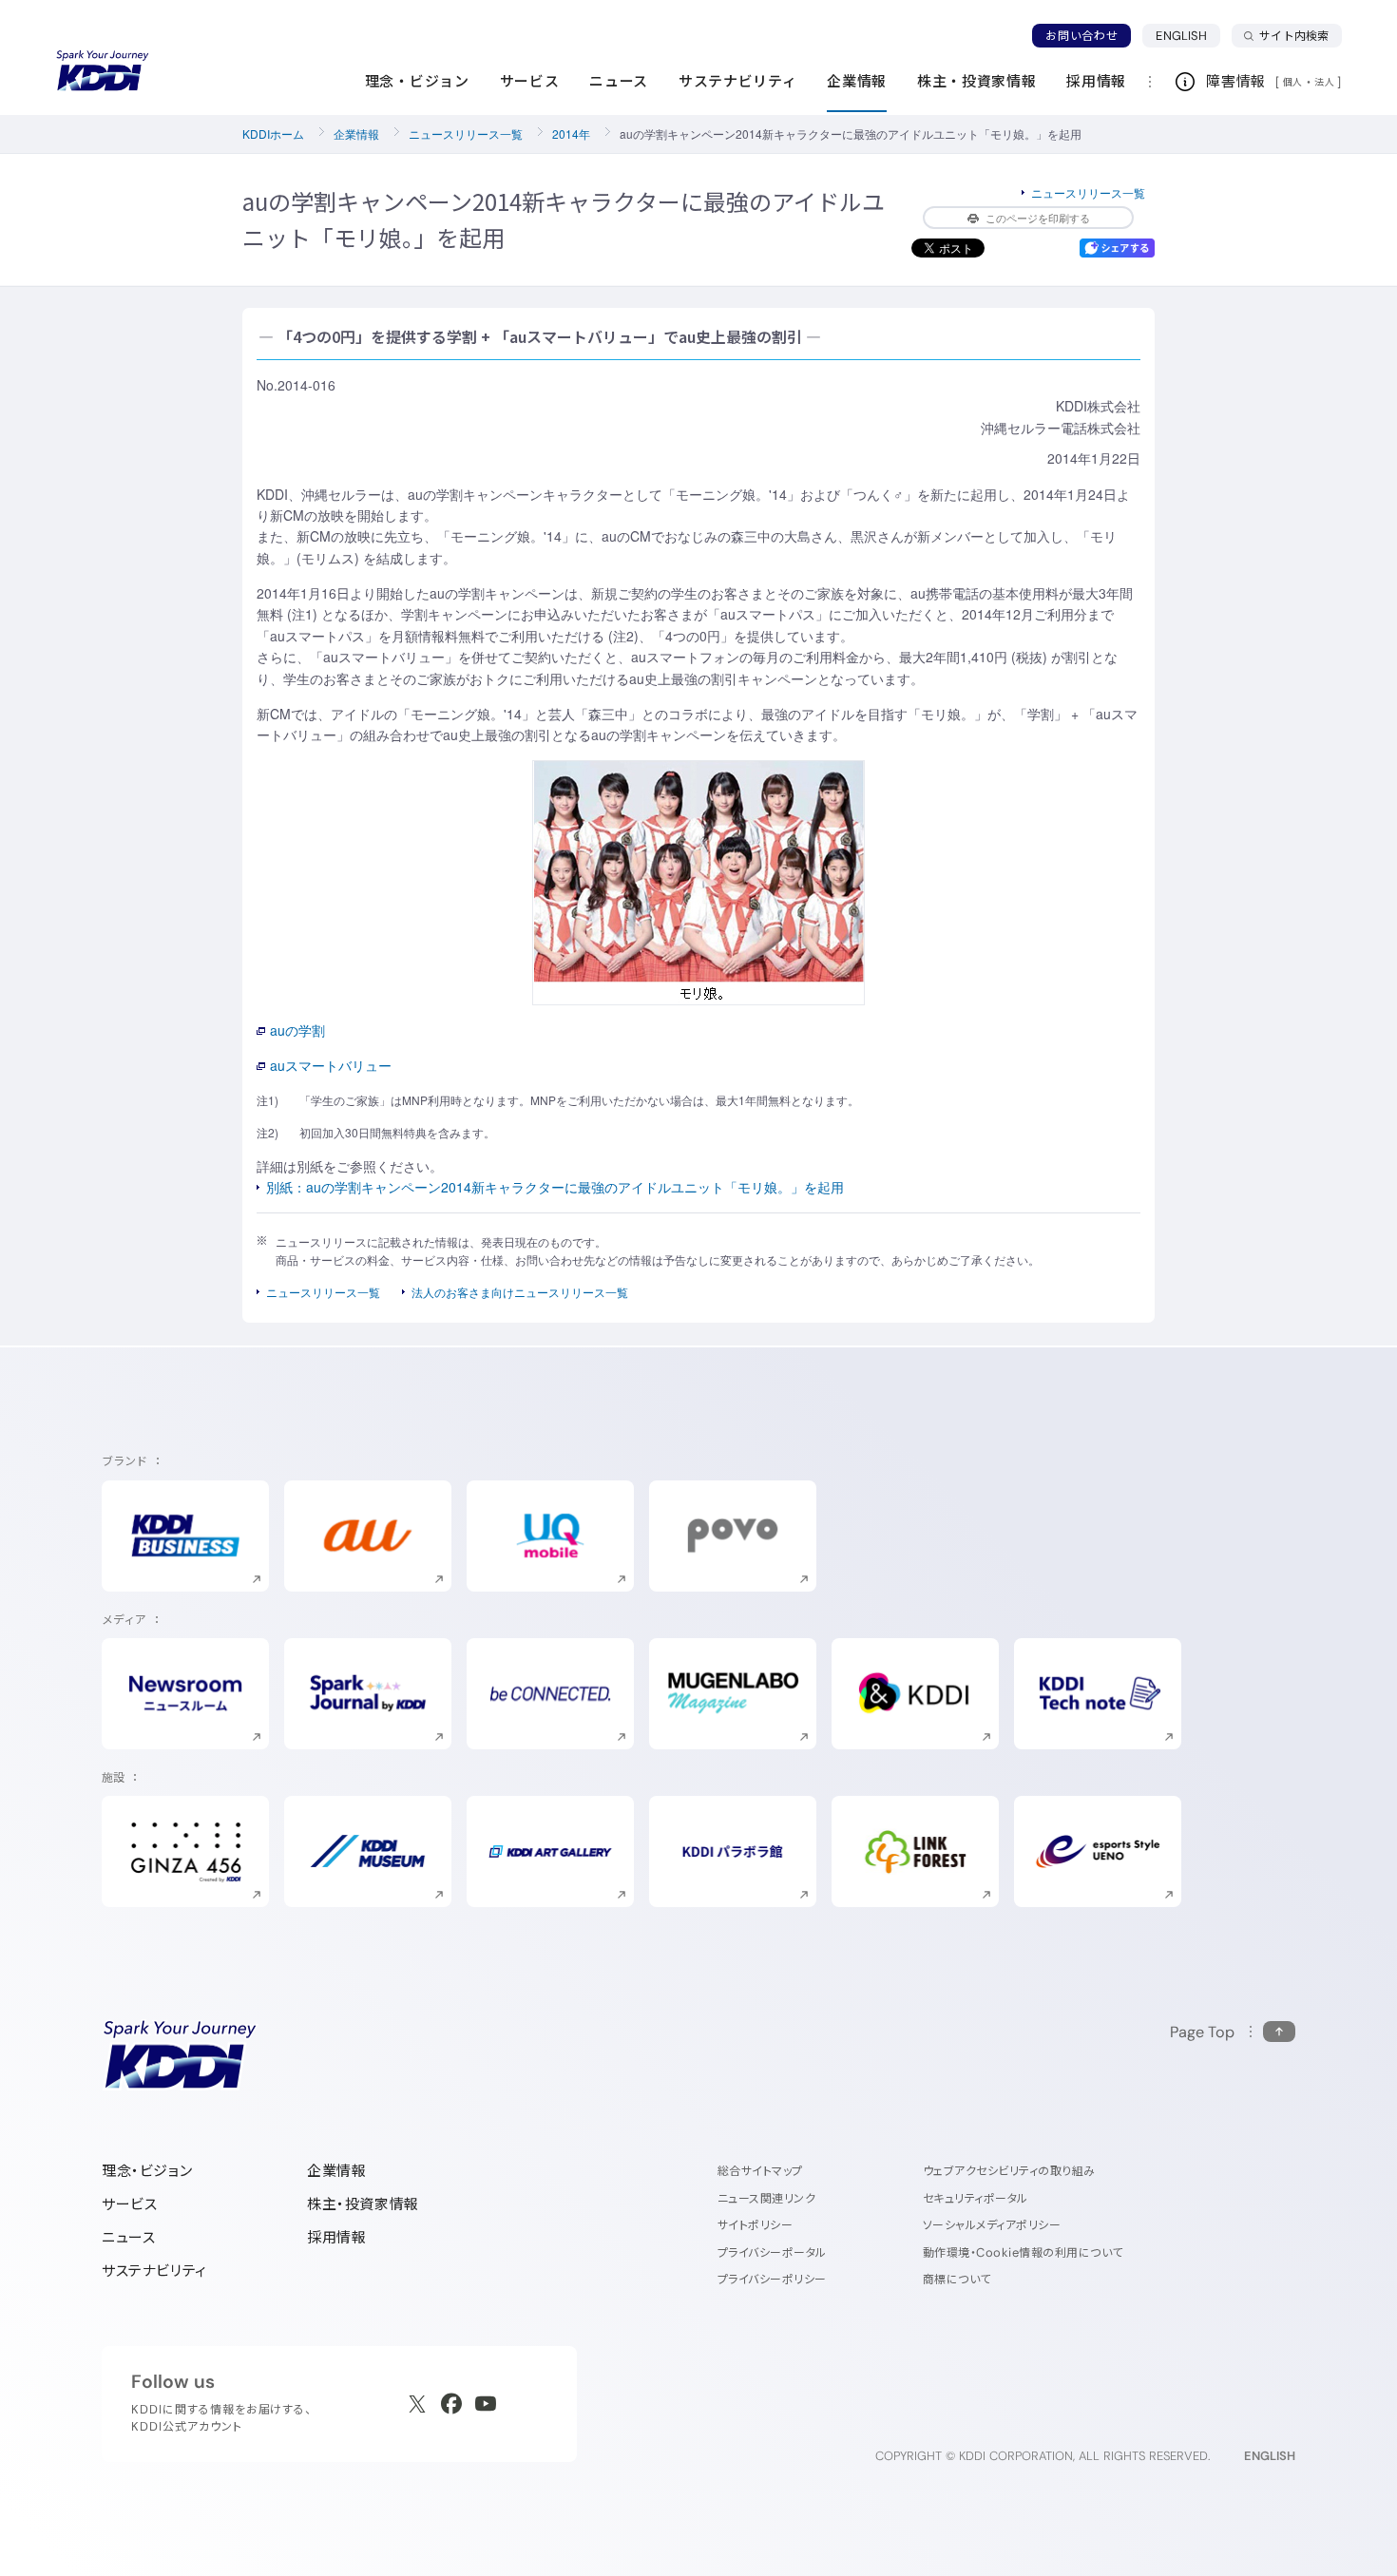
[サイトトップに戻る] (103, 71)
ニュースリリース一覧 (466, 134)
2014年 (571, 134)
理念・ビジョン (147, 2171)
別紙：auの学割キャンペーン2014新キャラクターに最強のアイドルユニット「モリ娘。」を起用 (555, 1187)
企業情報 (356, 134)
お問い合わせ (1081, 36)
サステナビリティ (154, 2271)
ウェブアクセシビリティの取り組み (1009, 2171)
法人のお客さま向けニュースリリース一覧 (520, 1292)
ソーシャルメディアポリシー (992, 2225)
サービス (129, 2204)
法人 (1326, 82)
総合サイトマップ (760, 2171)
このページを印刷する (1038, 218)
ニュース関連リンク (766, 2198)
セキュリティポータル (976, 2198)
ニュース (128, 2237)
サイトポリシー (755, 2225)
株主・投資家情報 (363, 2204)
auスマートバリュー (331, 1065)
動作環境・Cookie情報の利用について (1023, 2252)
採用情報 (336, 2237)
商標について (957, 2279)
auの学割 (297, 1030)
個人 (1293, 82)
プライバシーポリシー (772, 2279)
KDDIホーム (273, 134)
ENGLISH (1188, 35)
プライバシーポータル (772, 2252)
